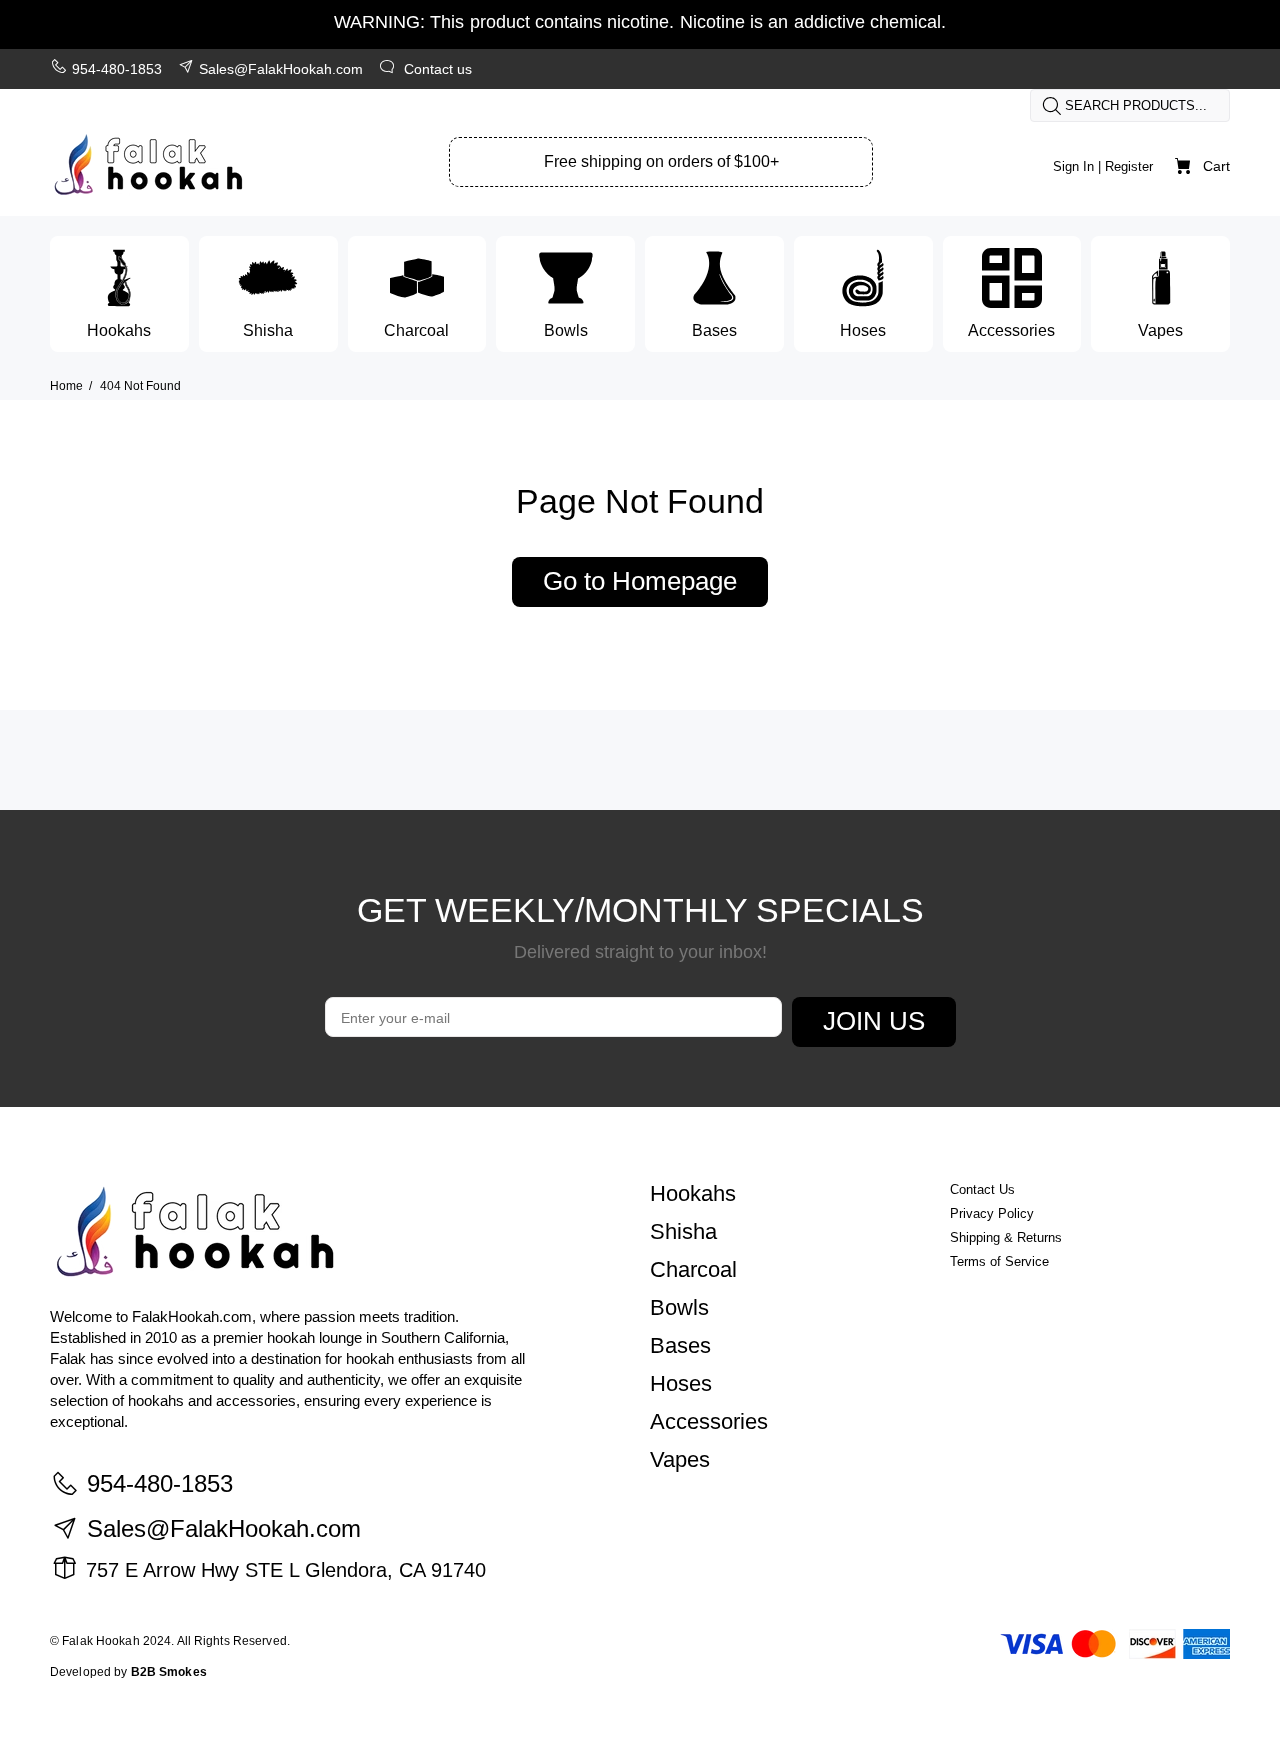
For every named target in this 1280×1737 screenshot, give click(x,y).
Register (1129, 166)
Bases (680, 1345)
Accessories (709, 1421)
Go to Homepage (640, 581)
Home (66, 386)
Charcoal (693, 1269)
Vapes (680, 1459)
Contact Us (982, 1189)
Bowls (679, 1307)
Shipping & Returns (1006, 1237)
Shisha (683, 1231)
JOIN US (874, 1021)
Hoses (681, 1383)
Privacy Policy (992, 1213)
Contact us (438, 69)
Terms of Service (999, 1261)
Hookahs (693, 1193)
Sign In (1073, 166)
